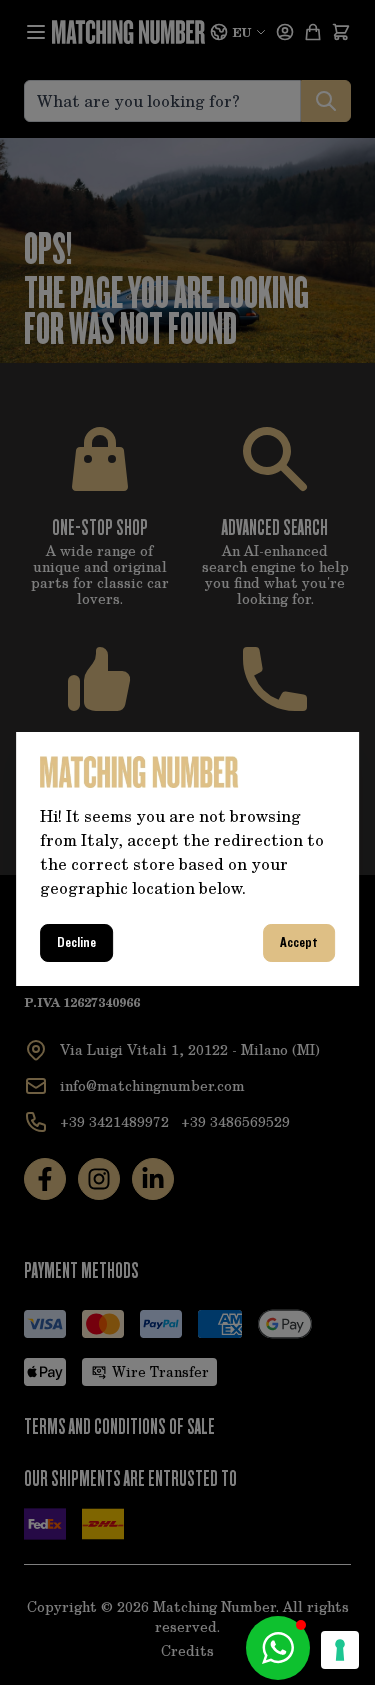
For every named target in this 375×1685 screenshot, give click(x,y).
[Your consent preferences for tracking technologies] (340, 1650)
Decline (76, 943)
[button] (278, 1648)
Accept (299, 943)
